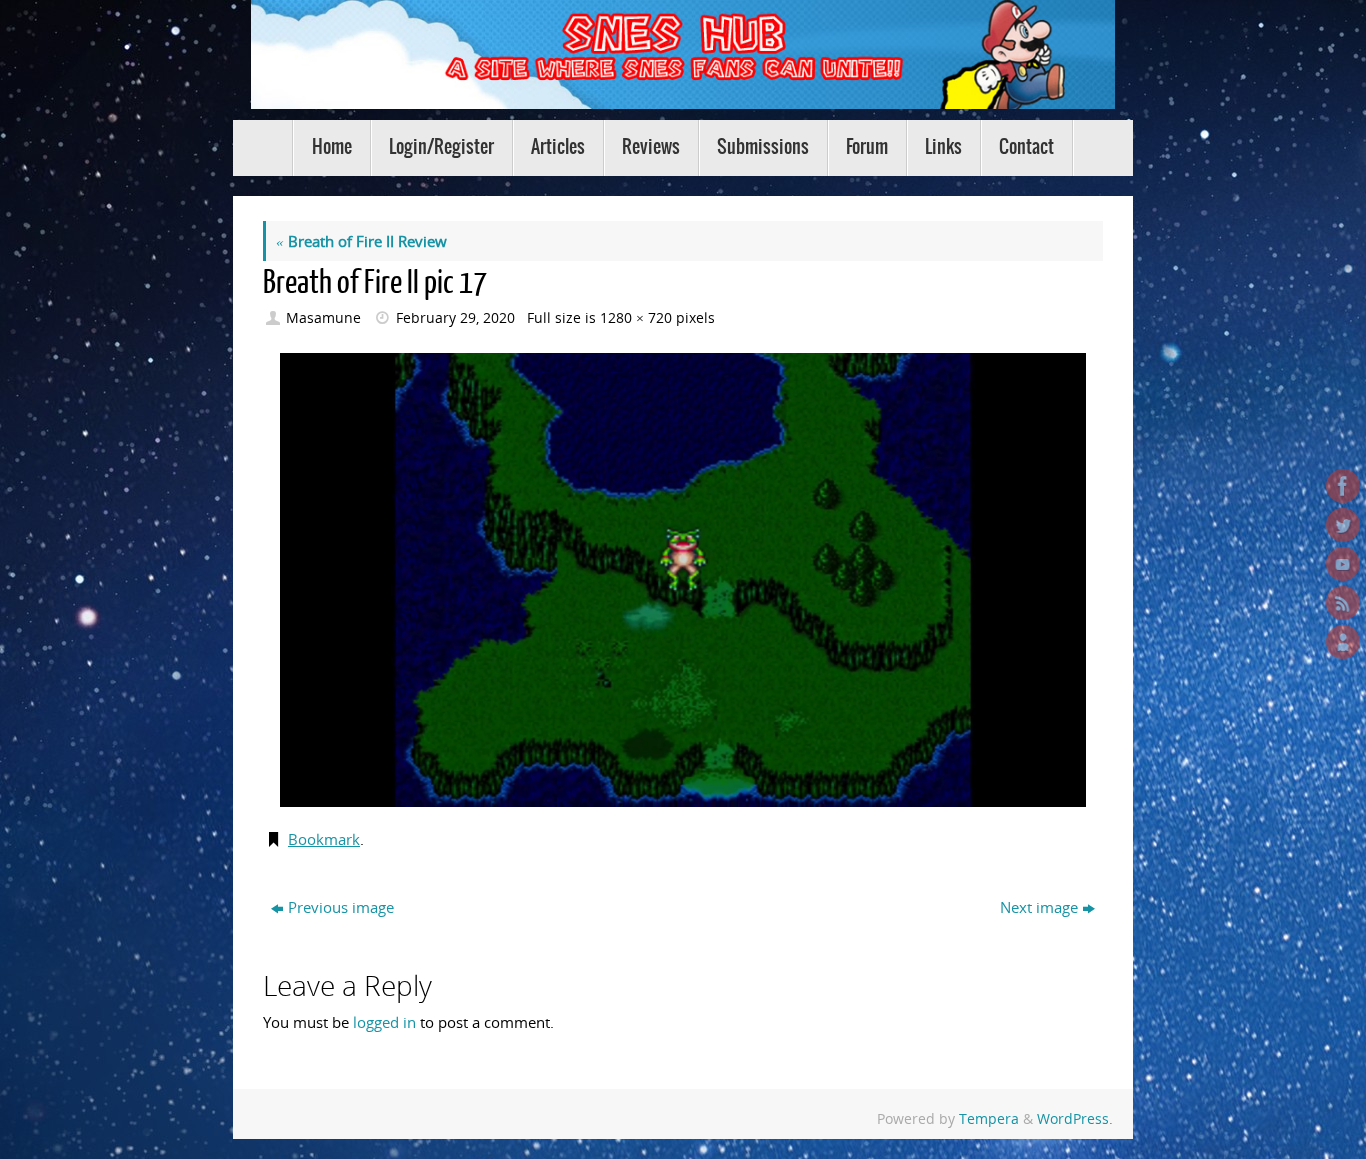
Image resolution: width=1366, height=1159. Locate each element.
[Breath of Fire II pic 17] (683, 580)
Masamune (323, 318)
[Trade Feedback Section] (1343, 642)
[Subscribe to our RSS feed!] (1343, 603)
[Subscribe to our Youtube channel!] (1343, 564)
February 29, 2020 (455, 318)
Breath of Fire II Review (361, 241)
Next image (1039, 907)
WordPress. (1075, 1119)
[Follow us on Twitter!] (1343, 525)
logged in (384, 1022)
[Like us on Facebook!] (1343, 486)
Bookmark (324, 839)
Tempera (989, 1119)
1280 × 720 (636, 318)
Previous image (341, 907)
